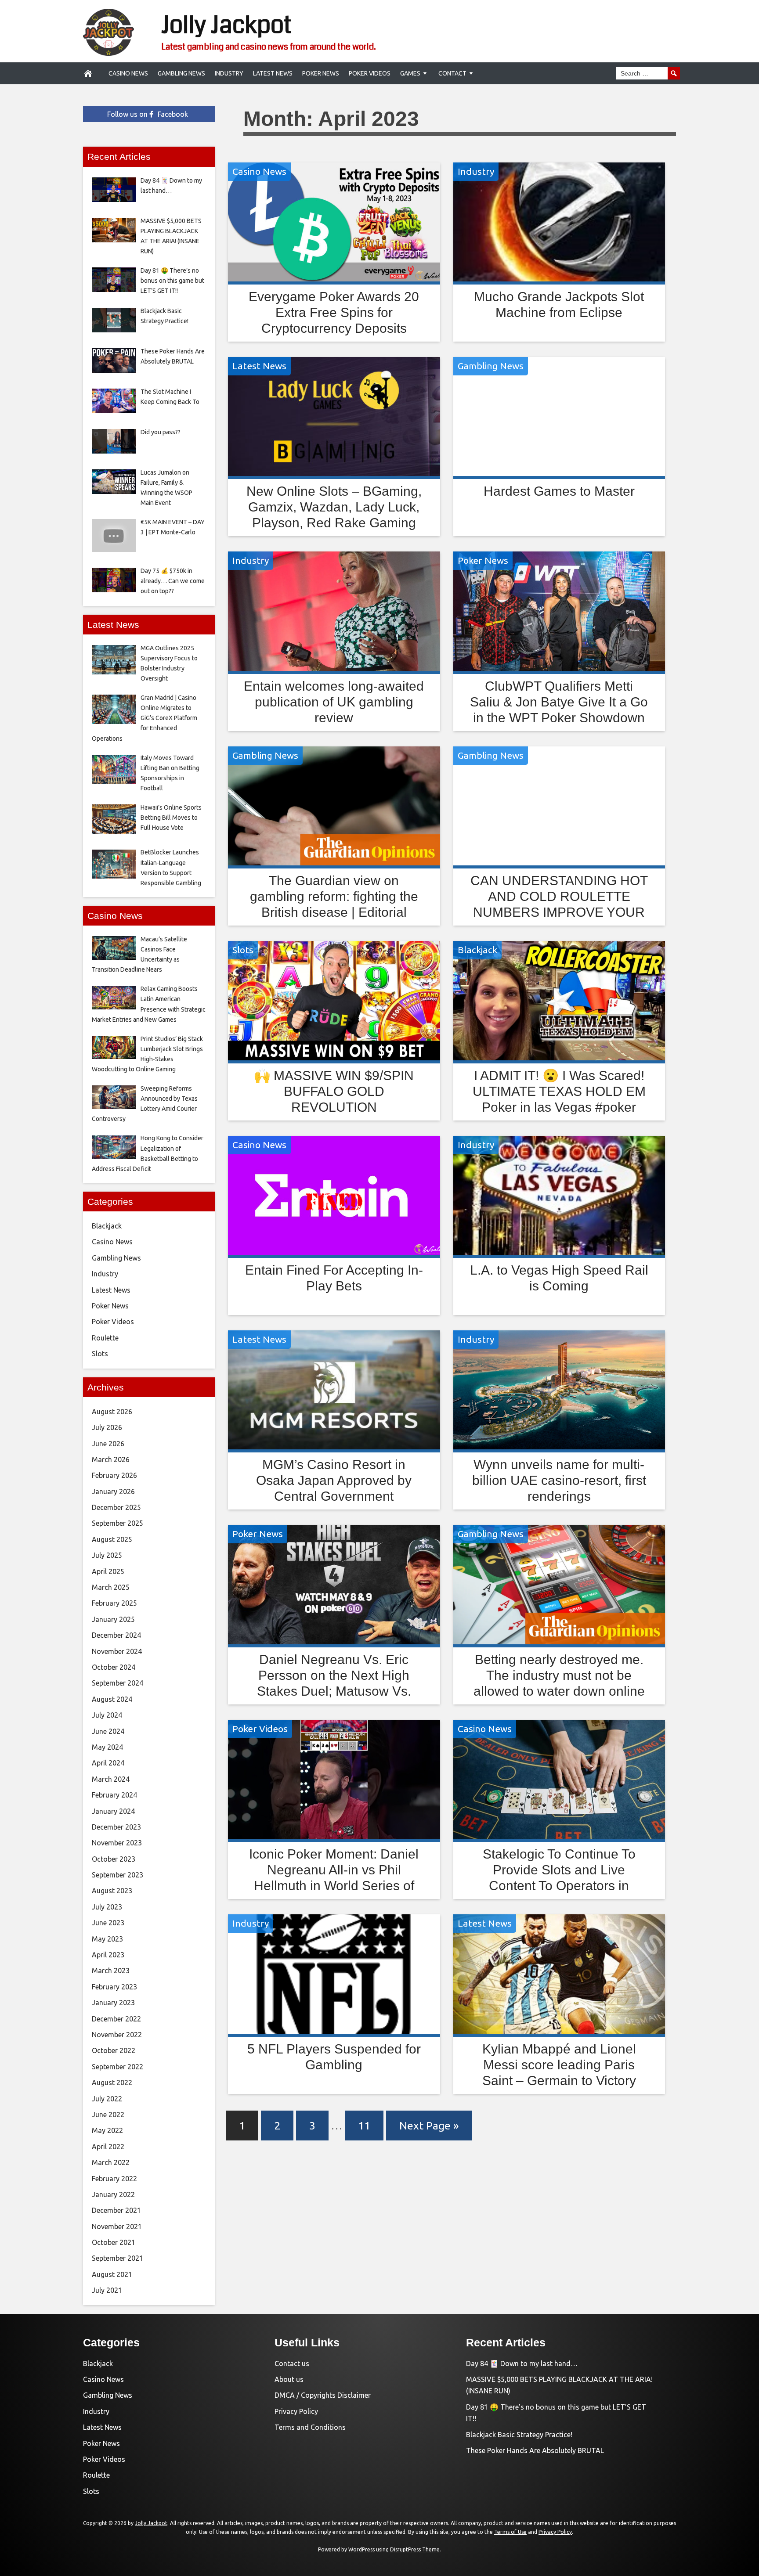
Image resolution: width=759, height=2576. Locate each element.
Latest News (273, 73)
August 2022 (112, 2082)
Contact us (292, 2363)
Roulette (105, 1338)
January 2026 (113, 1492)
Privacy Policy (296, 2411)
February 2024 (114, 1795)
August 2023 (112, 1891)
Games (410, 73)
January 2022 (113, 2194)
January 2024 (113, 1811)
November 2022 (117, 2035)
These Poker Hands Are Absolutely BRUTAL (535, 2450)
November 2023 (117, 1843)
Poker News (321, 73)
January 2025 (113, 1619)
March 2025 (111, 1587)
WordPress (361, 2549)
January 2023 (113, 2003)
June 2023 (108, 1923)
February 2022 (114, 2179)
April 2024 (108, 1763)
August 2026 (112, 1412)
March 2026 (111, 1459)
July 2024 (107, 1715)
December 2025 (116, 1507)
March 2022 (111, 2162)
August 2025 (112, 1539)
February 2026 (114, 1475)
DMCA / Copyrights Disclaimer (323, 2395)
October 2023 (114, 1859)
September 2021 (117, 2258)
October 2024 (114, 1667)
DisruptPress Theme (415, 2549)
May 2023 (107, 1939)
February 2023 (114, 1987)
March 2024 (111, 1779)
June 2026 (108, 1444)
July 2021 (107, 2290)
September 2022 (117, 2067)
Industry (229, 73)
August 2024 (112, 1699)
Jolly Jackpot (226, 25)
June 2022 (108, 2115)
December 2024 (116, 1635)
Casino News (128, 73)
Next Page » (429, 2126)
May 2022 (107, 2130)
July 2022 (107, 2099)
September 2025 (117, 1523)
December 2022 (116, 2019)
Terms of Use (510, 2532)
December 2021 (116, 2210)
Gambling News (181, 73)
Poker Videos (370, 73)
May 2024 (107, 1747)
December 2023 (116, 1827)
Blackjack (477, 950)
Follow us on (148, 114)
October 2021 (114, 2242)
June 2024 (108, 1731)
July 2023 (107, 1907)
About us (289, 2379)
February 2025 (114, 1603)
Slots (243, 950)
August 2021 (112, 2274)
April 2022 (108, 2147)
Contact (452, 73)
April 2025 (108, 1571)
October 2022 (114, 2050)
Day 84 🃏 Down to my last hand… (522, 2363)
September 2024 (117, 1683)
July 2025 (107, 1555)
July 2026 (107, 1427)
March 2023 (111, 1971)
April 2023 (108, 1955)
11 (364, 2126)
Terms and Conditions (310, 2427)
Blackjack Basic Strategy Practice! (519, 2435)
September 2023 (117, 1875)
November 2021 (117, 2227)
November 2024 (117, 1651)
